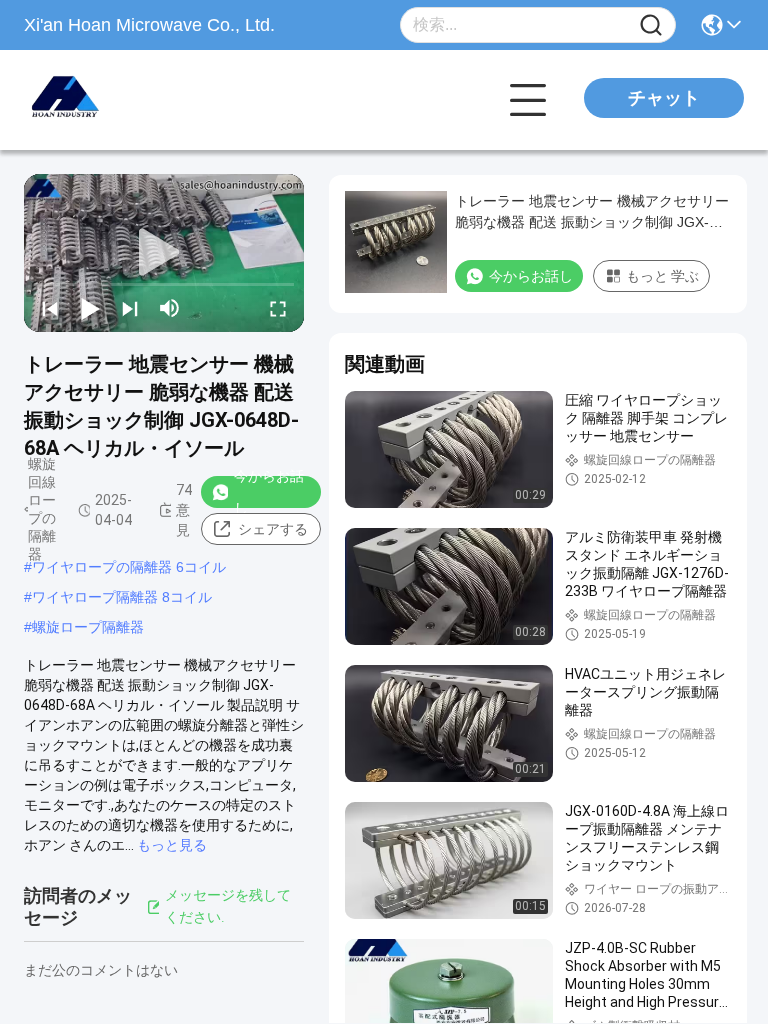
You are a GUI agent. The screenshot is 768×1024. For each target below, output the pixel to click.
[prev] (50, 308)
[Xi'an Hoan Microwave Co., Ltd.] (134, 100)
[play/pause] (90, 308)
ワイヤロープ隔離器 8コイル (122, 597)
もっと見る (172, 845)
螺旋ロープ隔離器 (88, 627)
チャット (664, 98)
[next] (130, 308)
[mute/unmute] (170, 308)
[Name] (651, 25)
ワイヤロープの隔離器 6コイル (129, 567)
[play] (164, 253)
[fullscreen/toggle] (278, 308)
